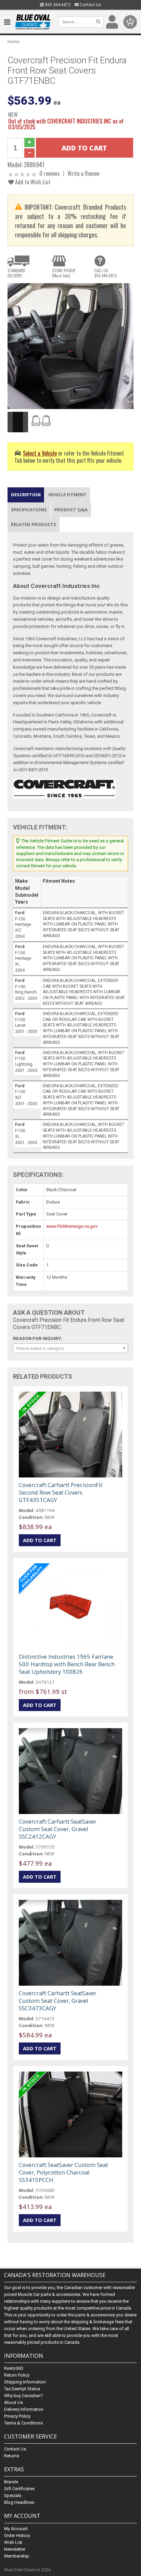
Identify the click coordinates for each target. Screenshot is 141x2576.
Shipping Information (25, 2382)
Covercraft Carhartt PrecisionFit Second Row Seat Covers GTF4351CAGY (61, 1492)
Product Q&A (71, 510)
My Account (16, 2529)
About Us (14, 2402)
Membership (17, 2556)
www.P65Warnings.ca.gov (72, 1226)
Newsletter (15, 2549)
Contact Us (90, 5)
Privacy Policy (17, 2416)
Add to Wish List (32, 182)
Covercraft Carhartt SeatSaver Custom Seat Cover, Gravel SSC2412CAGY (58, 1829)
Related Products (34, 524)
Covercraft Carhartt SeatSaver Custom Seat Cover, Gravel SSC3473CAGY (58, 2001)
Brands (11, 2482)
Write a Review (84, 173)
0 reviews (50, 173)
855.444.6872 (57, 5)
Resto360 (14, 2368)
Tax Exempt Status (22, 2389)
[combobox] (70, 1348)
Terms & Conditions (23, 2423)
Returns (12, 2456)
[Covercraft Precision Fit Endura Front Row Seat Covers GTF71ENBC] (70, 346)
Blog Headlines (19, 2502)
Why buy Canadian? (23, 2396)
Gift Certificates (19, 2489)
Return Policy (17, 2375)
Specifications (29, 510)
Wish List (13, 2542)
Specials (13, 2495)
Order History (17, 2535)
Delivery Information (24, 2409)
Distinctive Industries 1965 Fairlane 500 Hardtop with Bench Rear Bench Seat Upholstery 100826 (67, 1664)
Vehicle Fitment (67, 495)
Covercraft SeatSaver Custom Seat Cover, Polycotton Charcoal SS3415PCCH (63, 2172)
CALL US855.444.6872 (106, 273)
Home (14, 42)
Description (26, 495)
